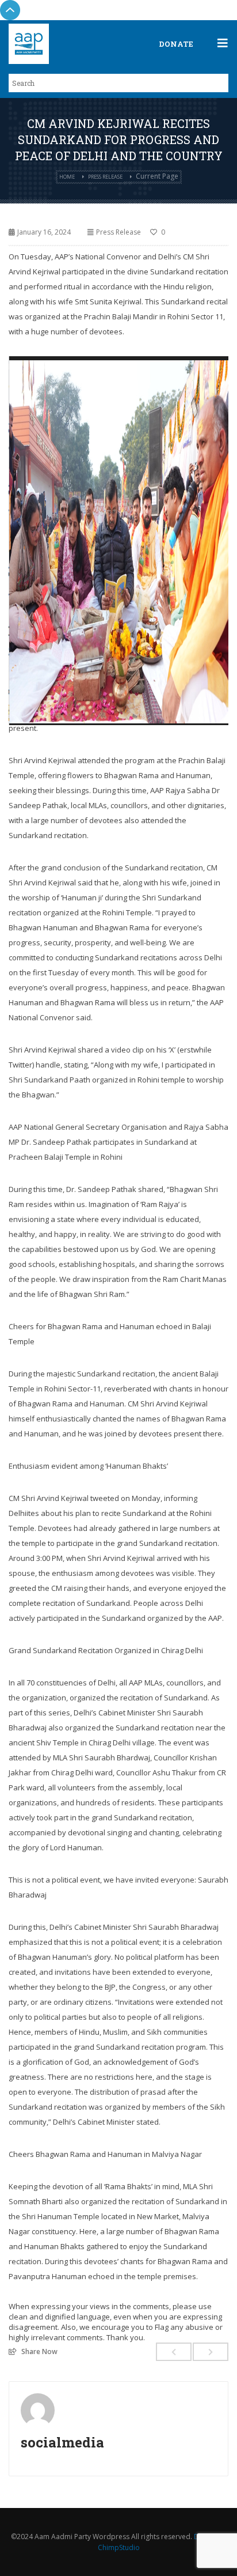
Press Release (105, 177)
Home (67, 177)
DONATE (176, 44)
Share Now (39, 2351)
